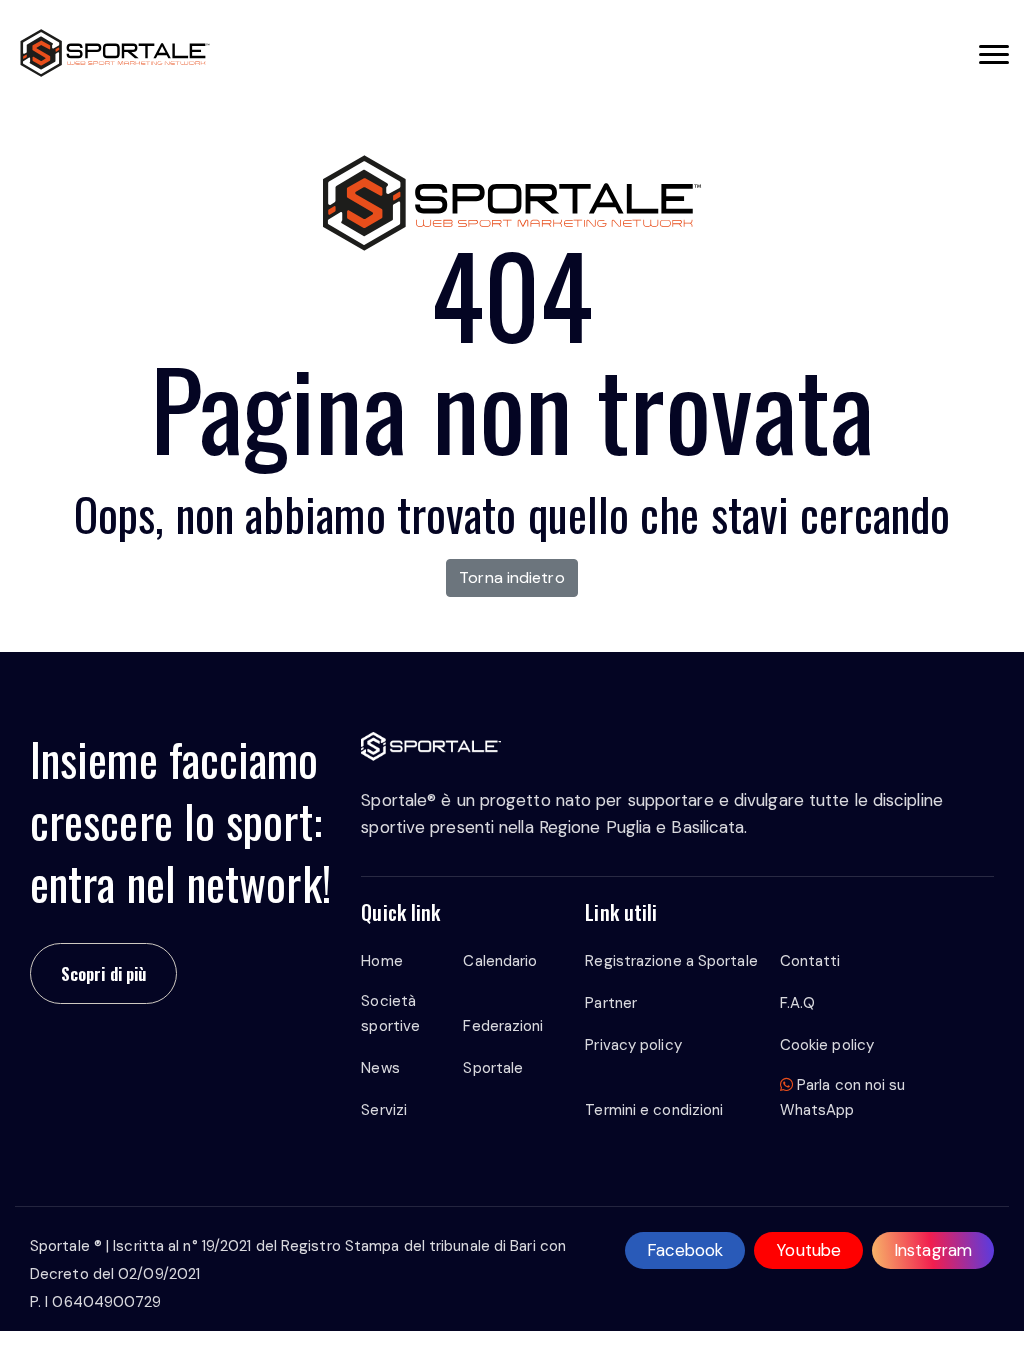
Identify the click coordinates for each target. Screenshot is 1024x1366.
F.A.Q (798, 1003)
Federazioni (503, 1026)
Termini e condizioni (654, 1110)
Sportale (493, 1068)
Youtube (808, 1250)
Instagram (933, 1250)
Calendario (500, 961)
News (380, 1068)
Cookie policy (827, 1045)
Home (381, 961)
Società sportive (390, 1013)
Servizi (384, 1110)
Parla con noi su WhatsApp (843, 1097)
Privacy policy (633, 1045)
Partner (611, 1003)
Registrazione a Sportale (671, 961)
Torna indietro (511, 577)
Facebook (685, 1250)
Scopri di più (103, 973)
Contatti (810, 961)
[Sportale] (115, 53)
